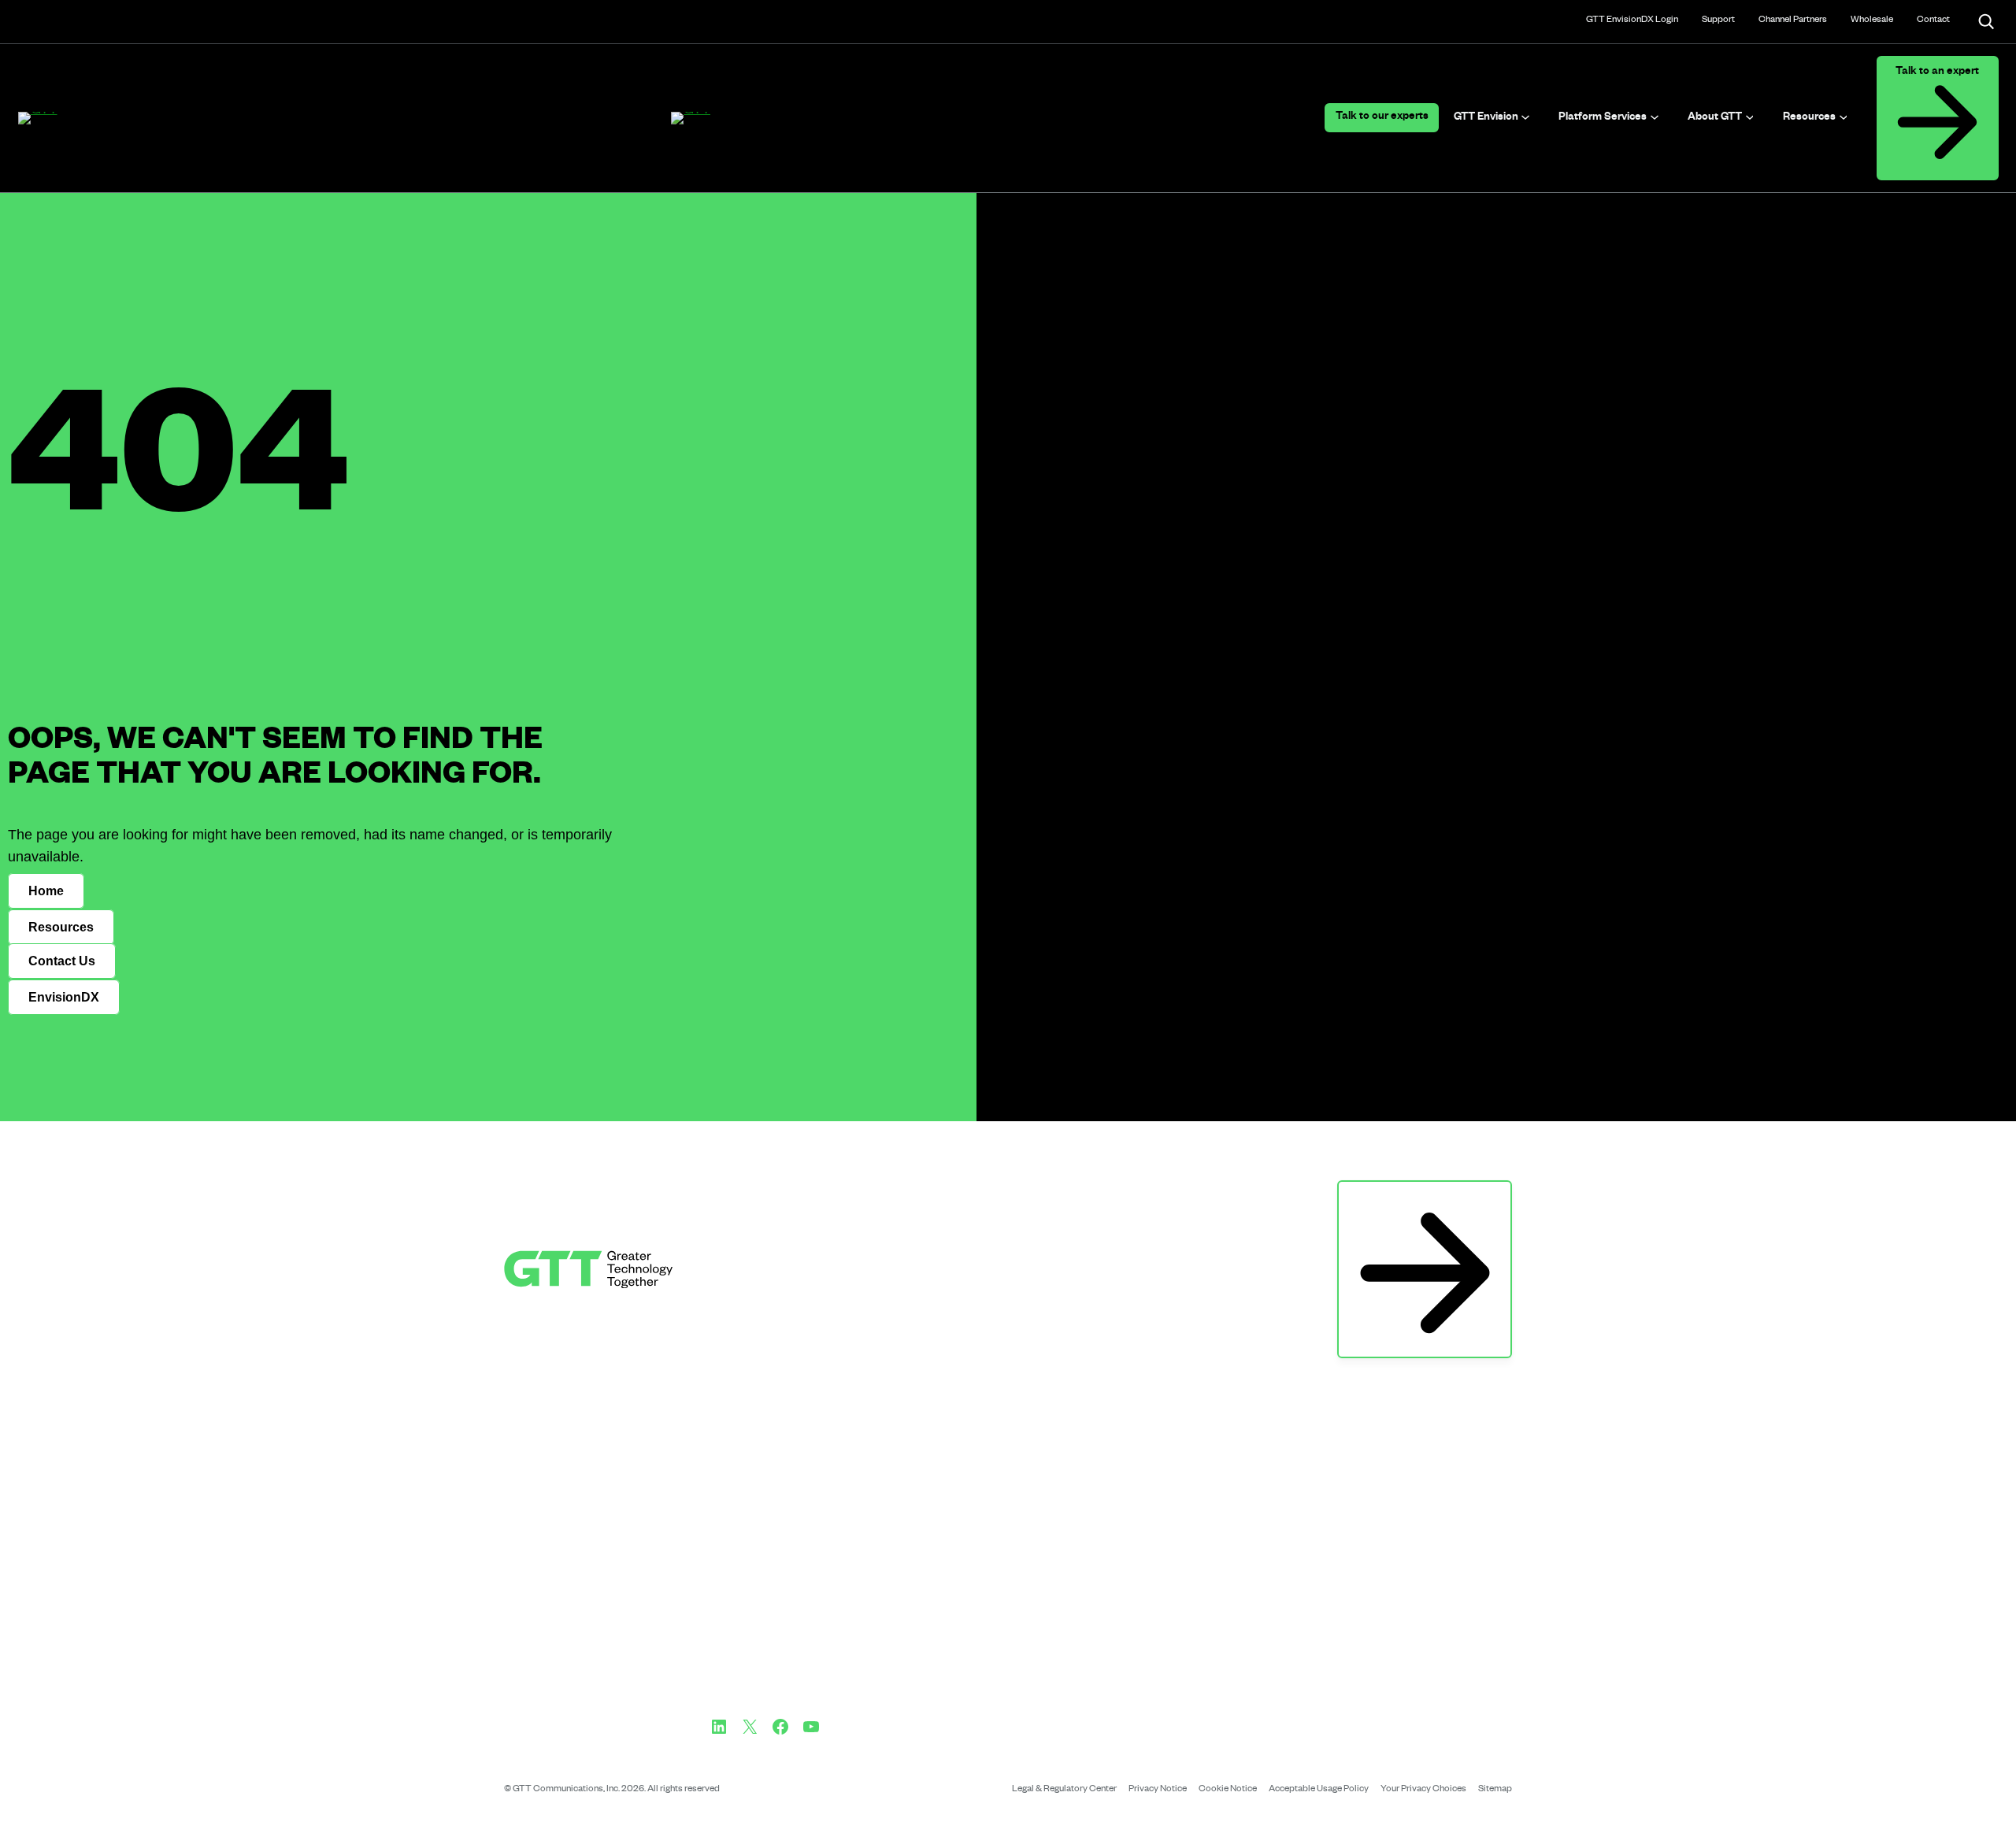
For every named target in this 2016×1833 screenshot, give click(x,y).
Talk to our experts (1382, 118)
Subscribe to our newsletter (1425, 1197)
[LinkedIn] (719, 1727)
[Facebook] (780, 1727)
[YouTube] (811, 1727)
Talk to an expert (1937, 73)
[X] (750, 1727)
